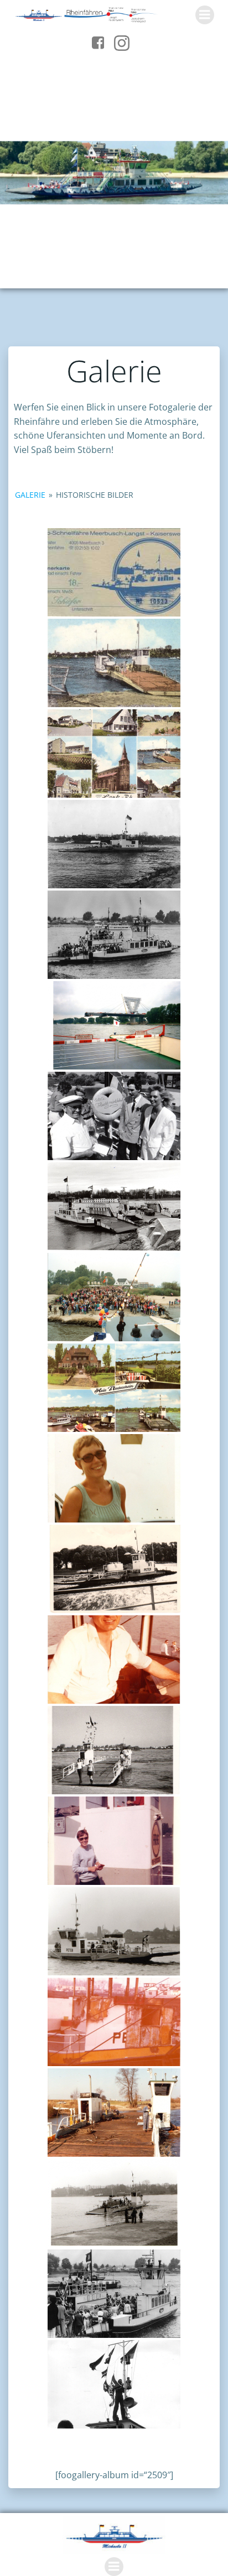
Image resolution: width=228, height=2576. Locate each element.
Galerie (30, 495)
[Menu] (205, 15)
